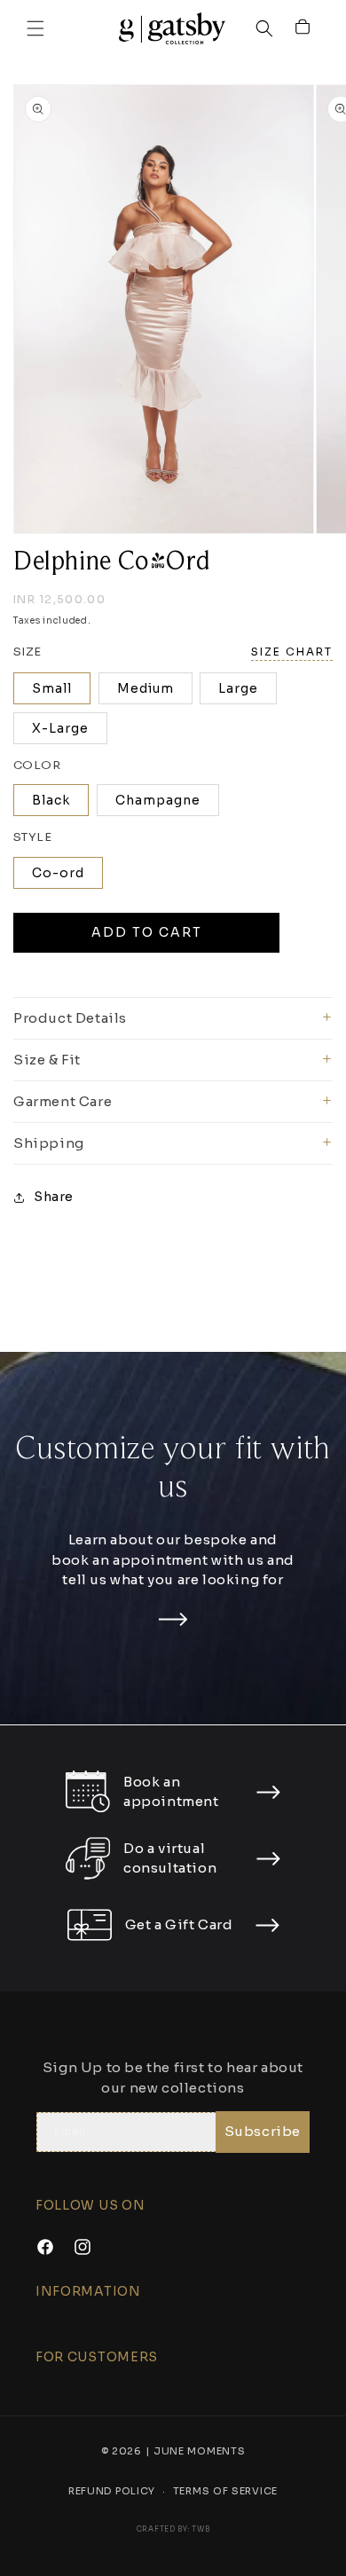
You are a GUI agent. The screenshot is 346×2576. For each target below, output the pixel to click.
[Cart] (303, 32)
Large (238, 695)
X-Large (60, 735)
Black (51, 808)
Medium (145, 695)
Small (52, 695)
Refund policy (112, 2497)
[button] (35, 32)
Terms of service (225, 2497)
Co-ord (58, 880)
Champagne (158, 808)
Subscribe (263, 2137)
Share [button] (54, 1205)
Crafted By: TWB (173, 2536)
